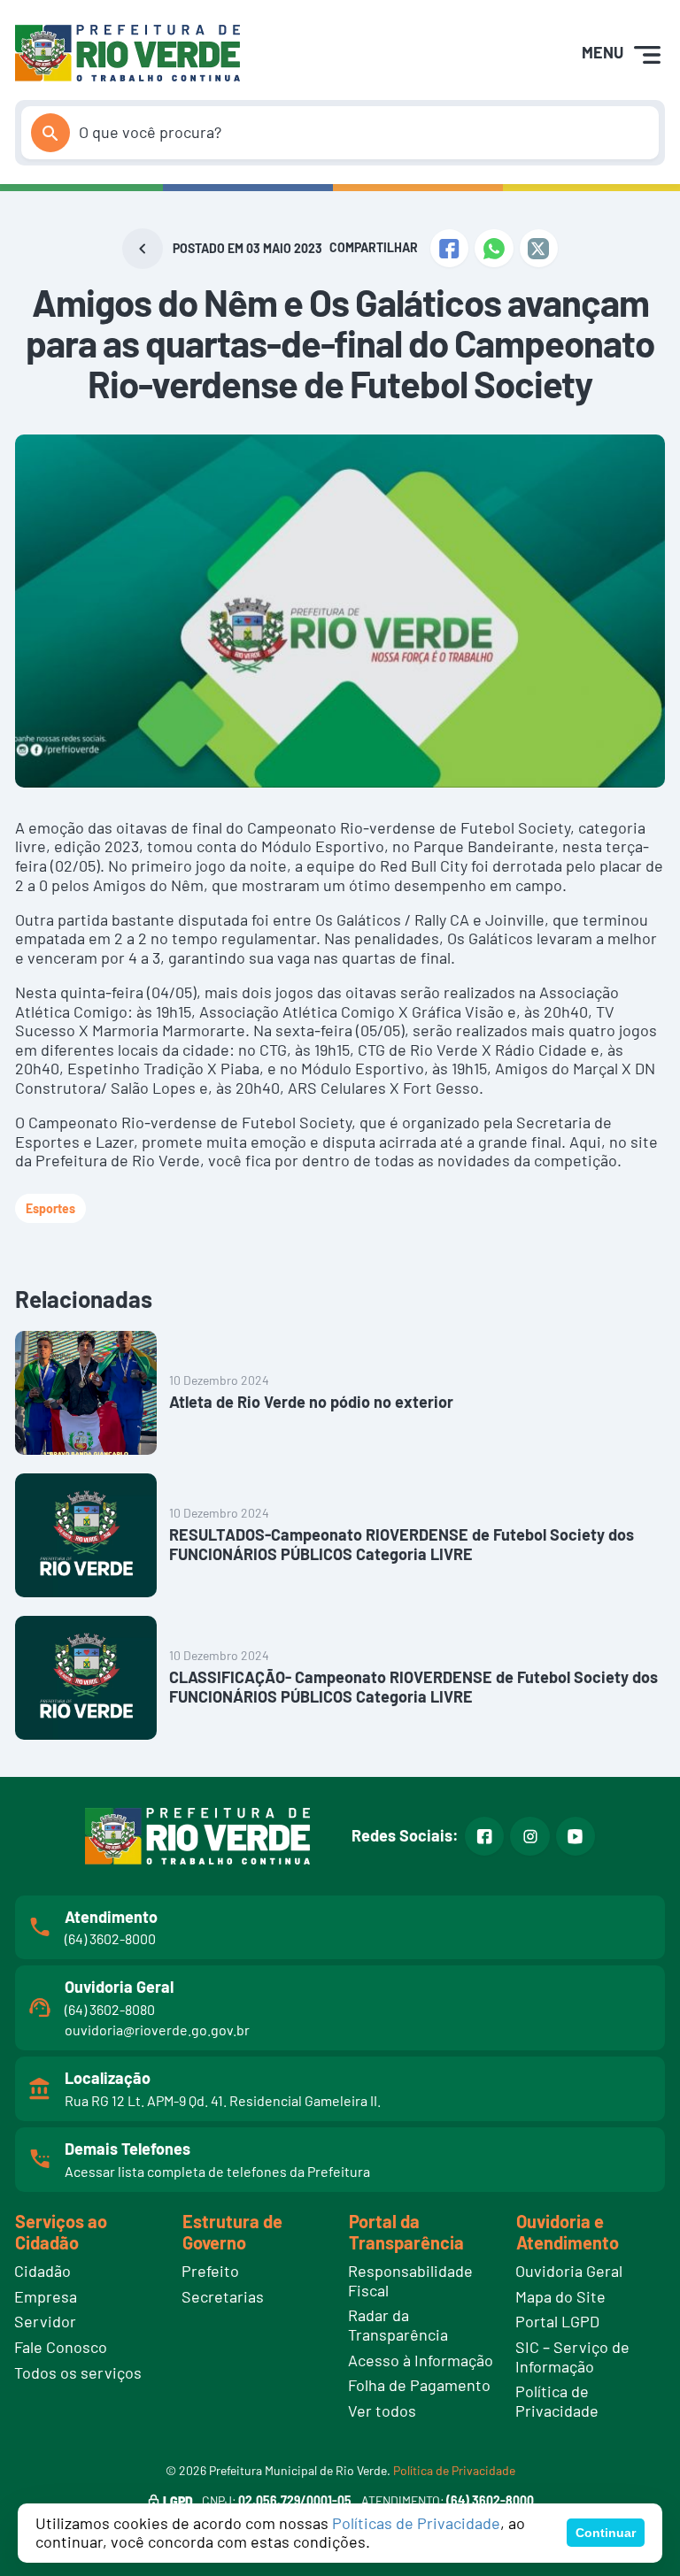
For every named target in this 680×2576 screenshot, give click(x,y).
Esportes (50, 1208)
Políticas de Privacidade (416, 2523)
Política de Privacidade (454, 2470)
